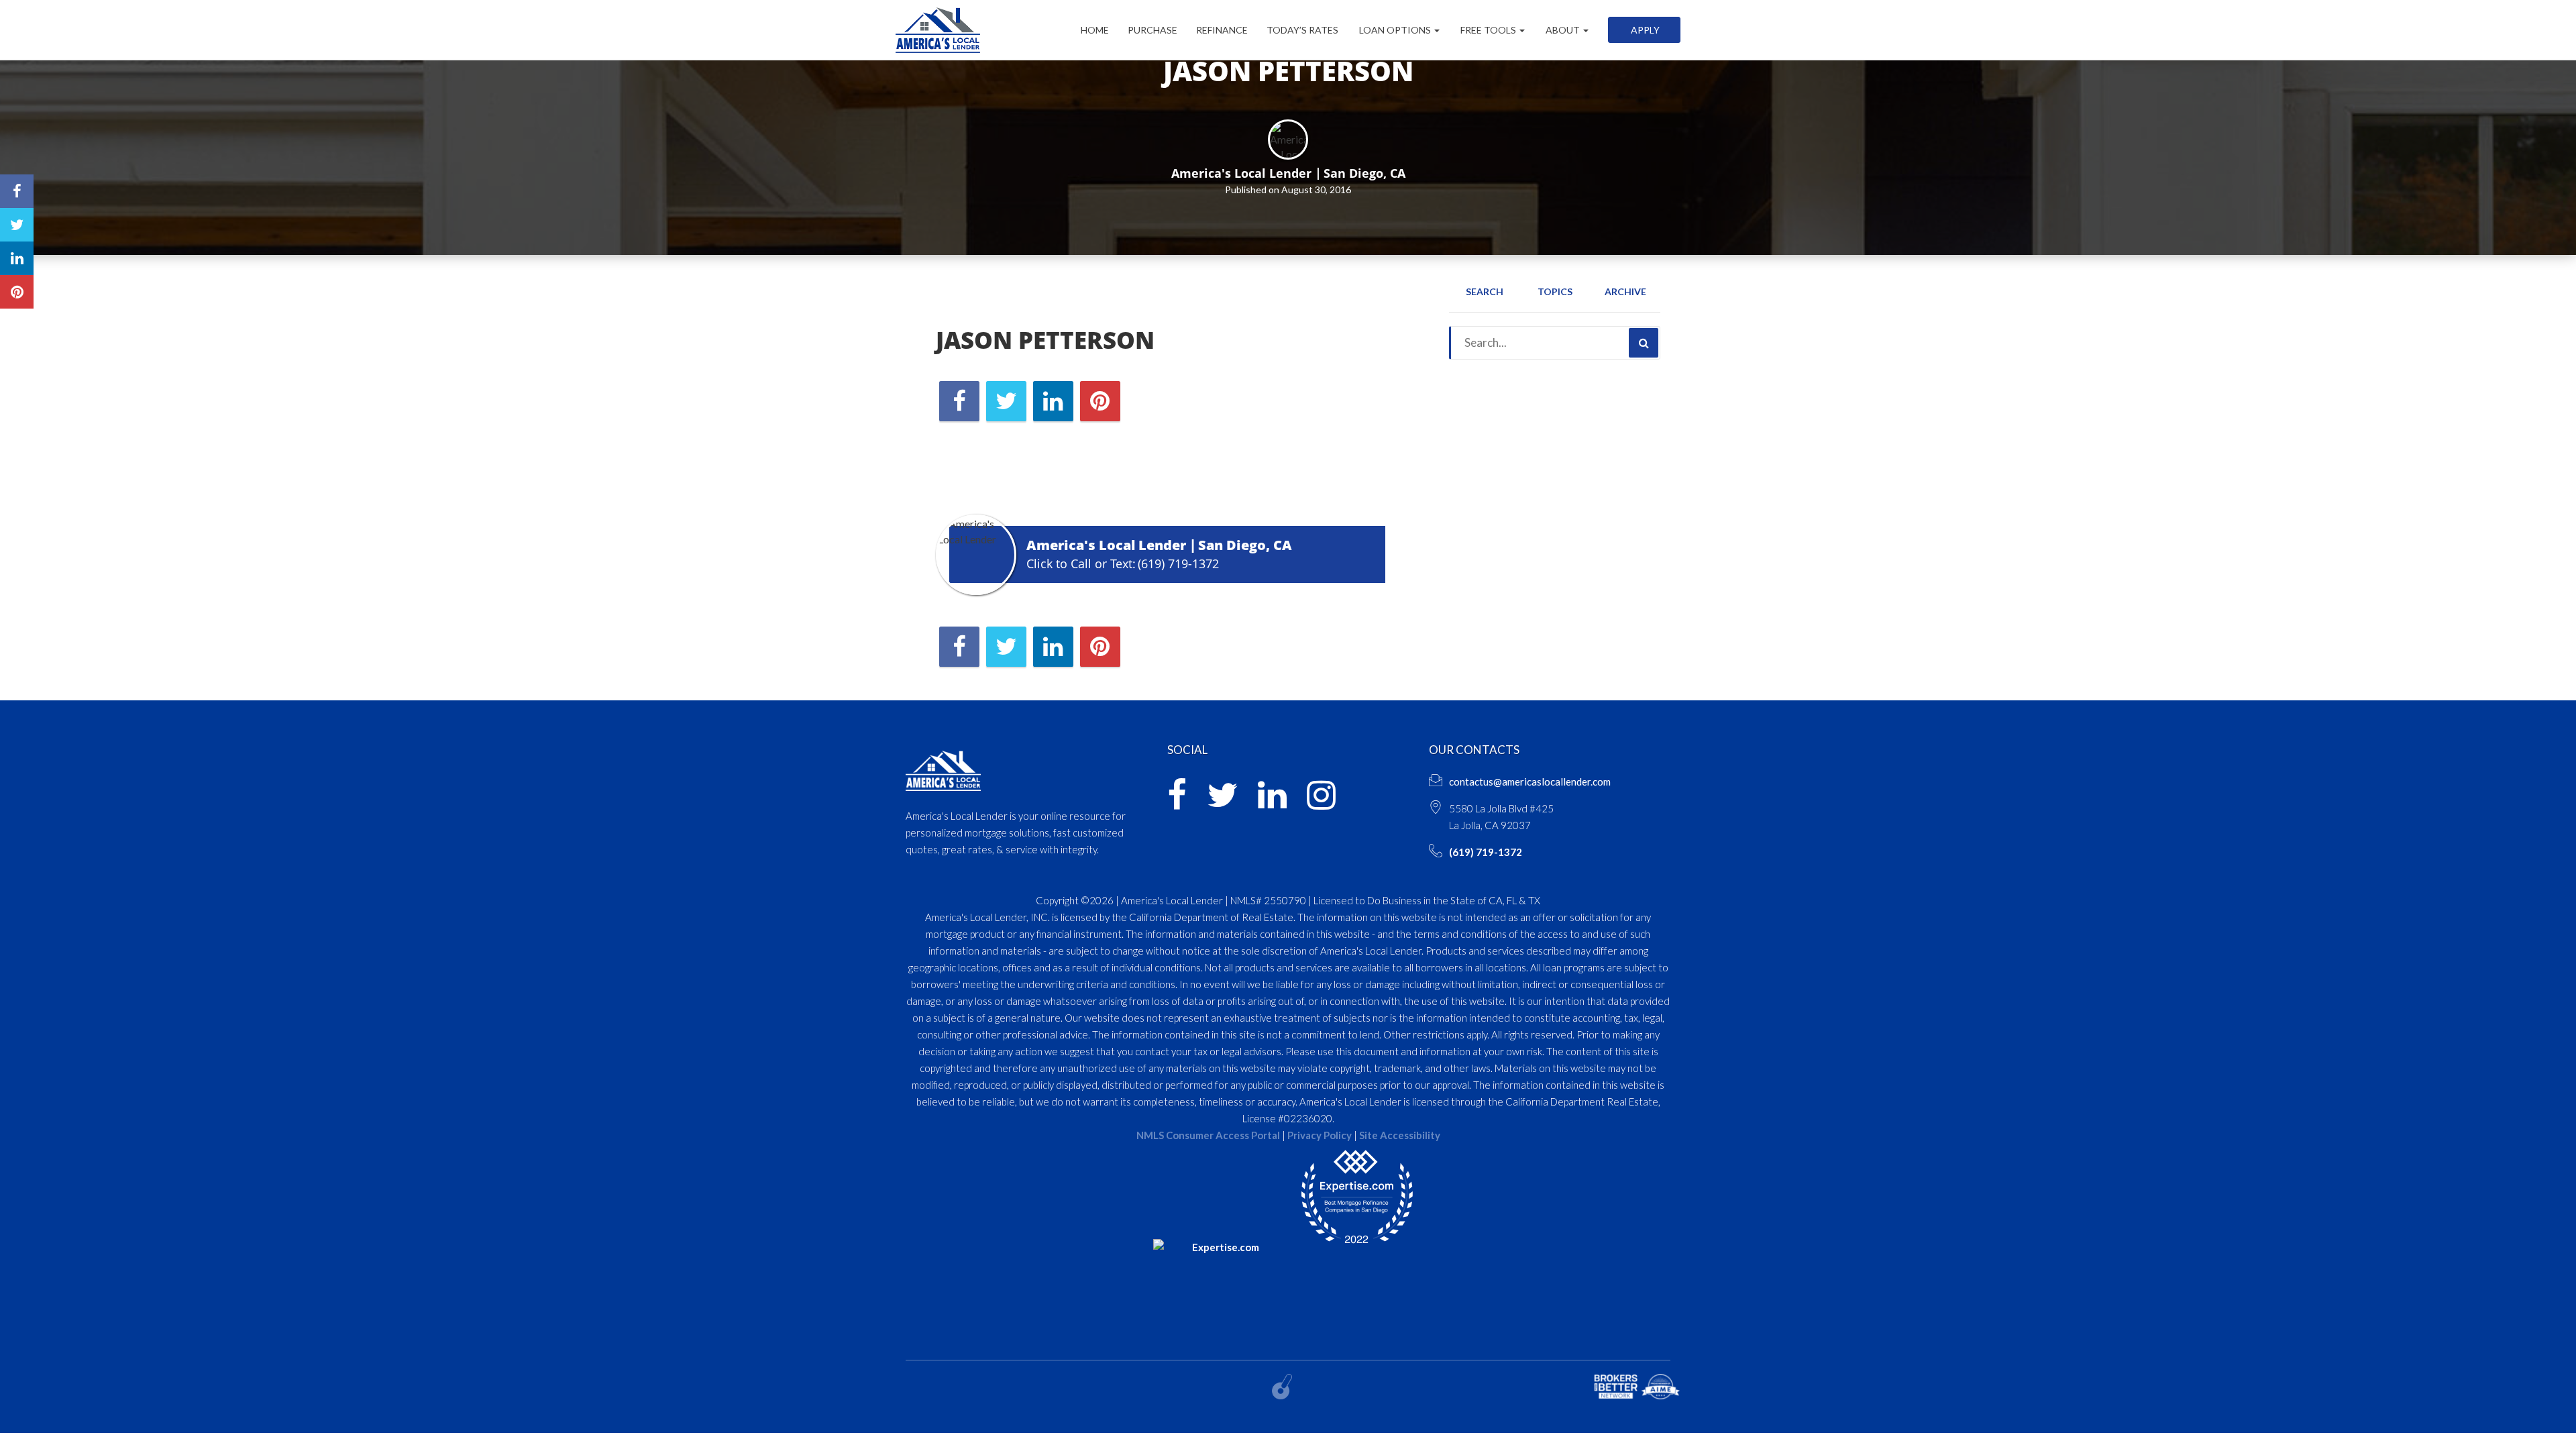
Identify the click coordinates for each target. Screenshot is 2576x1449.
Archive (1625, 291)
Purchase (1152, 30)
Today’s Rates (1302, 30)
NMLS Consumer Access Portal (1208, 1135)
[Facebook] (1177, 803)
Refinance (1222, 30)
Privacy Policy (1320, 1135)
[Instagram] (1321, 803)
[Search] (1644, 343)
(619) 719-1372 (1178, 563)
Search (1485, 291)
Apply (1644, 30)
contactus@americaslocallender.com (1530, 782)
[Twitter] (1222, 803)
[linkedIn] (1272, 803)
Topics (1555, 291)
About (1563, 30)
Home (1095, 30)
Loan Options (1395, 30)
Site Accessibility (1400, 1135)
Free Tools (1488, 30)
